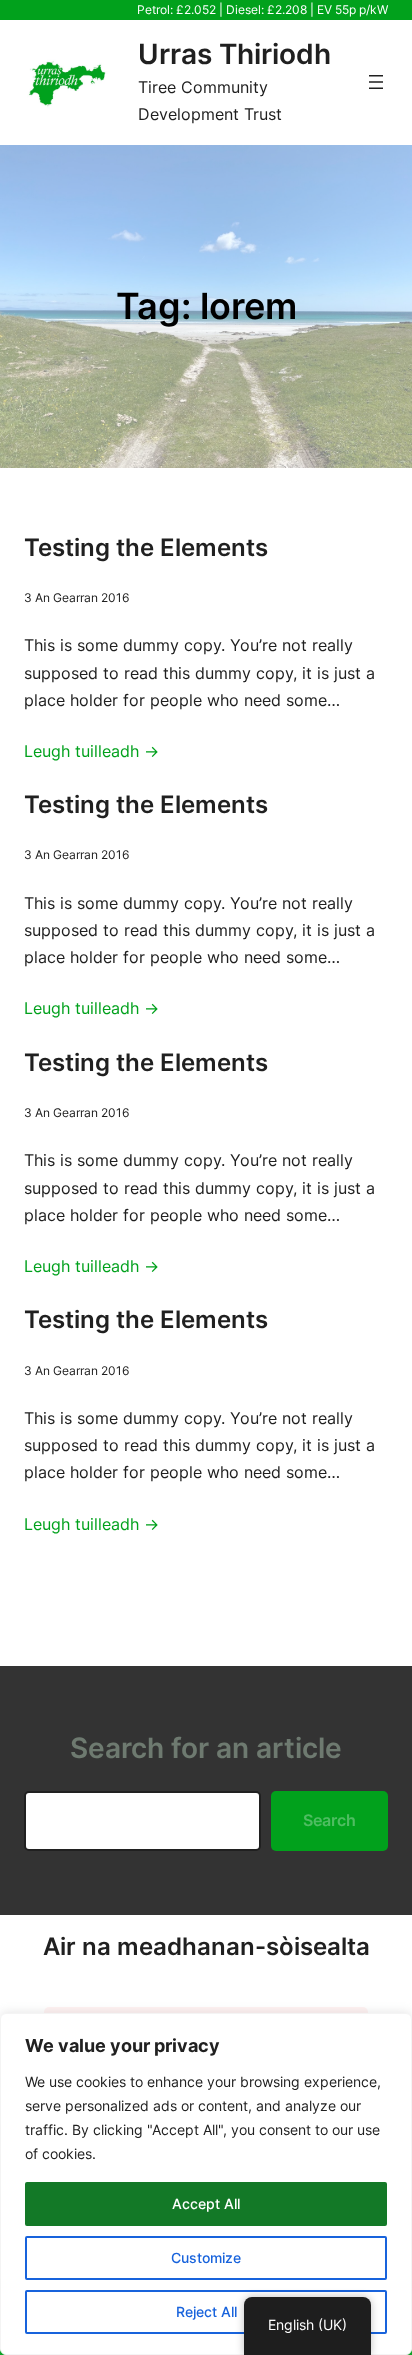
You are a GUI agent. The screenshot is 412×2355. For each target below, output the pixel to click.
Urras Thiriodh (234, 54)
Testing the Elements (146, 547)
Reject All (206, 2311)
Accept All (206, 2203)
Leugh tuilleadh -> (91, 751)
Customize (206, 2257)
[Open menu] (376, 82)
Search (329, 1820)
